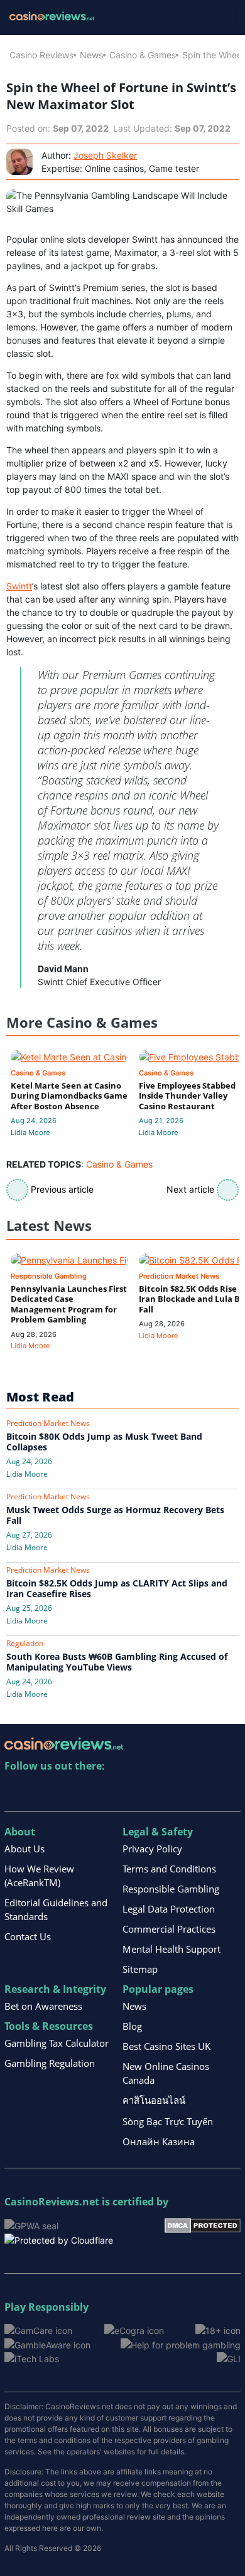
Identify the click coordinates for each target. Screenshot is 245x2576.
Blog (132, 2026)
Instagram (150, 1792)
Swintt (19, 586)
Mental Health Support (171, 1949)
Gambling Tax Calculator (57, 2043)
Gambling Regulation (50, 2063)
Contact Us (28, 1936)
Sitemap (140, 1969)
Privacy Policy (152, 1849)
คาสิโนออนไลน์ (154, 2100)
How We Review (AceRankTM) (39, 1876)
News (91, 55)
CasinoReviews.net (52, 2202)
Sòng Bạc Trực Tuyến (168, 2121)
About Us (24, 1849)
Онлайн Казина (159, 2141)
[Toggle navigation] (220, 18)
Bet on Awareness (43, 2006)
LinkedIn (42, 1792)
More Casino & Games (82, 1022)
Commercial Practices (169, 1929)
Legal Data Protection (169, 1909)
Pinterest (69, 1792)
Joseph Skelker (105, 155)
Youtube (96, 1792)
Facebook (123, 1792)
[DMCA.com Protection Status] (203, 2224)
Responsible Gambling (171, 1889)
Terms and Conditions (169, 1869)
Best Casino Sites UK (166, 2046)
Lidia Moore (30, 1132)
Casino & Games (143, 55)
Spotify (177, 1792)
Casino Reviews (41, 55)
